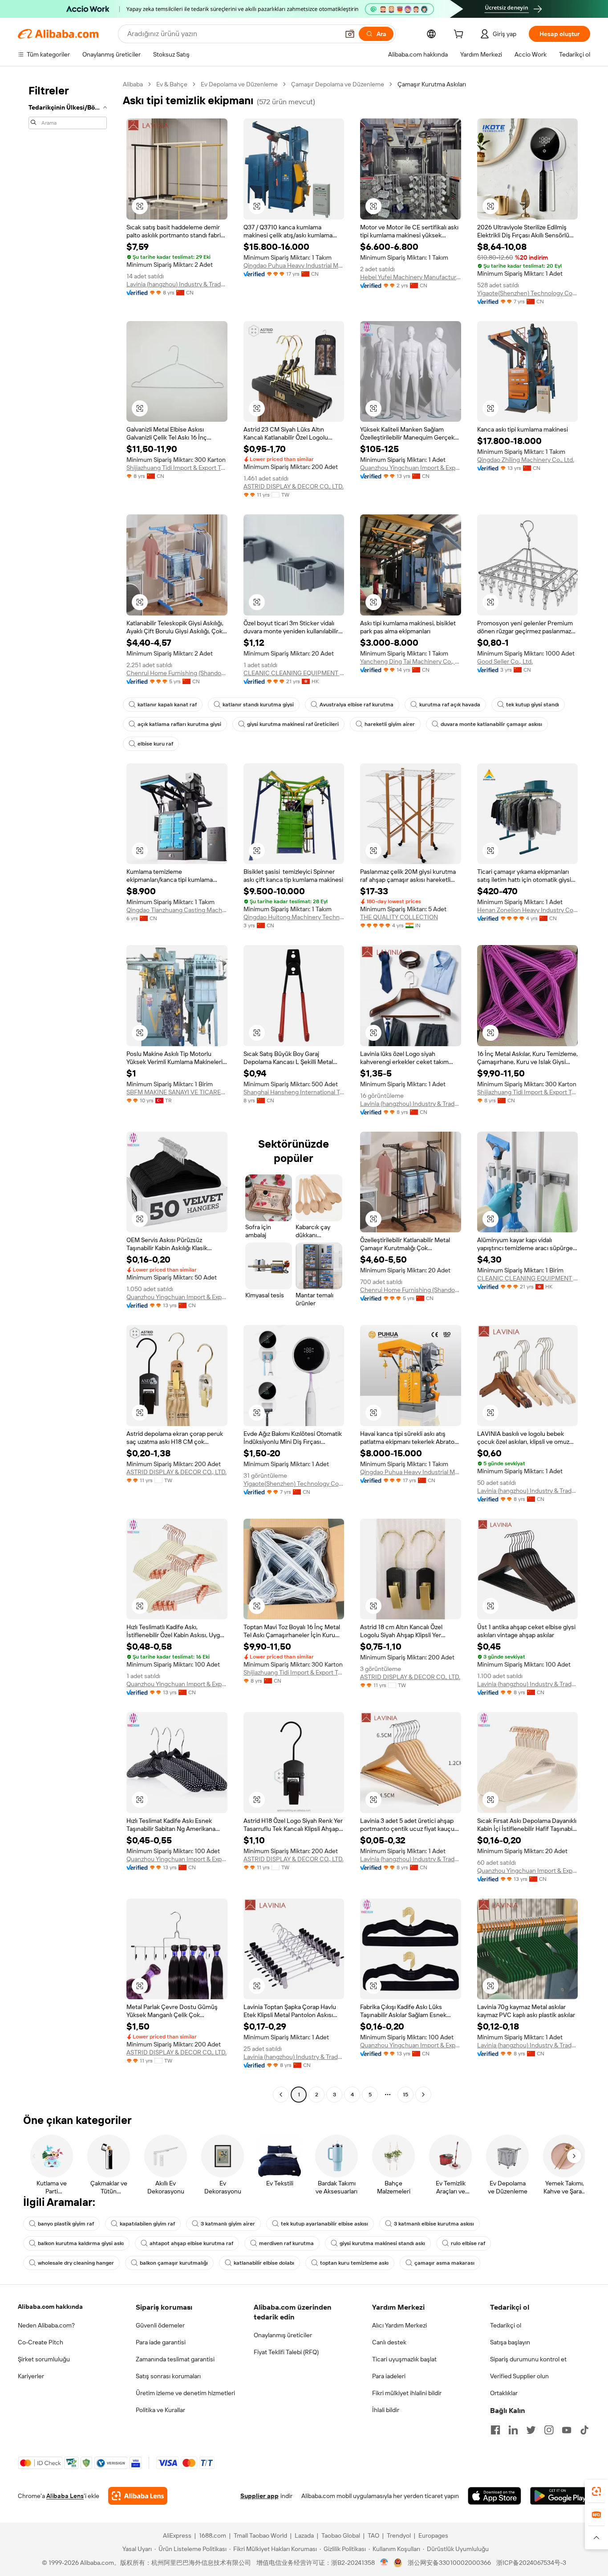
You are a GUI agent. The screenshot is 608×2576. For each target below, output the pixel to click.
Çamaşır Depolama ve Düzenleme (338, 84)
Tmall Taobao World (260, 2535)
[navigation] (68, 1090)
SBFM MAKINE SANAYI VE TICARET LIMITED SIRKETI (177, 1092)
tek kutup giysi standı (533, 705)
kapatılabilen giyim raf (147, 2224)
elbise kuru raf (155, 744)
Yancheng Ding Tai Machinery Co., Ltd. (411, 661)
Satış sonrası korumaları (168, 2376)
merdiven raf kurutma (286, 2243)
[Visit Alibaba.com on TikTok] (584, 2430)
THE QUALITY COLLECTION (399, 917)
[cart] (460, 35)
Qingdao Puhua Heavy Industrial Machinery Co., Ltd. (294, 265)
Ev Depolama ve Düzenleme (239, 84)
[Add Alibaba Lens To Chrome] (138, 2496)
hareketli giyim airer (390, 724)
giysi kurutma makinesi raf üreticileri (293, 724)
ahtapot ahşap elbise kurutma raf (191, 2243)
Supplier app (259, 2496)
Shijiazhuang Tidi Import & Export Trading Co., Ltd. (177, 468)
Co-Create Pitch (41, 2342)
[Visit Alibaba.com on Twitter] (531, 2430)
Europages (433, 2535)
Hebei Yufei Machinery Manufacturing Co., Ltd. (411, 277)
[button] (350, 34)
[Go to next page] (423, 2095)
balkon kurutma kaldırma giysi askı (81, 2243)
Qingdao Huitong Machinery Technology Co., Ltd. (294, 917)
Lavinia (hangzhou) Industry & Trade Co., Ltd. (177, 284)
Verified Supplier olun (519, 2376)
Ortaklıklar (504, 2393)
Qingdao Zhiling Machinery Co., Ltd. (526, 460)
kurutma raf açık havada (450, 705)
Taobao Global (341, 2535)
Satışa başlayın (510, 2342)
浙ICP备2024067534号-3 (531, 2563)
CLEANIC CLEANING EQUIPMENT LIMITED (294, 673)
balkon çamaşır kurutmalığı (174, 2263)
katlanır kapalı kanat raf (167, 705)
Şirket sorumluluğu (44, 2359)
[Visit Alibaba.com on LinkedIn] (513, 2430)
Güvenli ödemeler (160, 2325)
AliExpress (177, 2535)
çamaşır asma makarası (444, 2263)
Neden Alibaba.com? (46, 2325)
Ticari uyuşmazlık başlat (404, 2359)
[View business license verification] (384, 2563)
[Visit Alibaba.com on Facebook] (495, 2430)
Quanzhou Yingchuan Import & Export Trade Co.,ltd (411, 468)
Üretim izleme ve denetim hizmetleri (185, 2393)
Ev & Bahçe (172, 84)
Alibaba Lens (65, 2496)
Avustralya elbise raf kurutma (357, 705)
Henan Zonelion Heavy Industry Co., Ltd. (528, 910)
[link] (596, 2491)
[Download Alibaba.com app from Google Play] (560, 2496)
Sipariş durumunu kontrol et (528, 2359)
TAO (373, 2535)
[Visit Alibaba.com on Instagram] (549, 2430)
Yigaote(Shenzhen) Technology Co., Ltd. (528, 293)
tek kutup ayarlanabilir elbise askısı (324, 2224)
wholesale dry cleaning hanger (76, 2263)
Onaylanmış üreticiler (283, 2335)
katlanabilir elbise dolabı (264, 2263)
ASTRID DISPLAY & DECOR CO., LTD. (294, 486)
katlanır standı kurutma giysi (258, 705)
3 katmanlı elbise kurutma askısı (434, 2224)
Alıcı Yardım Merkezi (399, 2325)
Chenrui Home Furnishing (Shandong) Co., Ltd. (177, 673)
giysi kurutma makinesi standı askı (382, 2243)
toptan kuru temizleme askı (354, 2263)
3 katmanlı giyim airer (228, 2224)
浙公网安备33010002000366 (449, 2563)
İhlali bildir (386, 2410)
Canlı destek (389, 2342)
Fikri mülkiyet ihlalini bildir (407, 2393)
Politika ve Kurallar (160, 2410)
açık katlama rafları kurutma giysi (179, 724)
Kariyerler (31, 2376)
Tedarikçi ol (506, 2325)
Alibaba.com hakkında (50, 2307)
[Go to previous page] (281, 2095)
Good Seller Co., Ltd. (505, 661)
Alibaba (133, 84)
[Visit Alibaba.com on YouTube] (567, 2430)
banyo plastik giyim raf (66, 2224)
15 (405, 2095)
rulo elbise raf (468, 2243)
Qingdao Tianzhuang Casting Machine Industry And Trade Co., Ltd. (177, 910)
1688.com (213, 2535)
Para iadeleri (389, 2376)
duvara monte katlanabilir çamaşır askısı (491, 724)
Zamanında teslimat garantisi (175, 2359)
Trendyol (399, 2535)
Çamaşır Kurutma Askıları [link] (432, 84)
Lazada (304, 2535)
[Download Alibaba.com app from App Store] (495, 2496)
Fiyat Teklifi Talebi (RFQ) (286, 2352)
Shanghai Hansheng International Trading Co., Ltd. (294, 1092)
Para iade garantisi (161, 2342)
